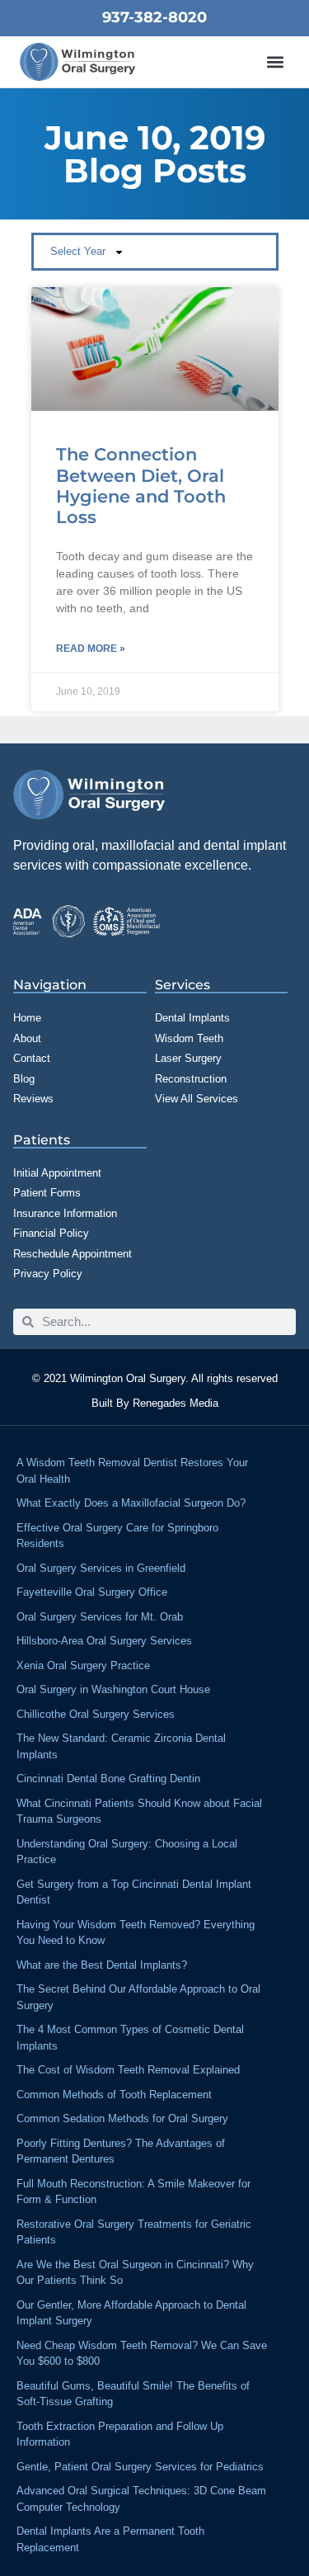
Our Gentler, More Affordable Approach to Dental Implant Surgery (131, 2313)
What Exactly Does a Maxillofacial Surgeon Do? (131, 1503)
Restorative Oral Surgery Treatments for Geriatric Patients (134, 2232)
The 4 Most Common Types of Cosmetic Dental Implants (130, 2038)
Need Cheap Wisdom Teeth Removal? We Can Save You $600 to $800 (142, 2354)
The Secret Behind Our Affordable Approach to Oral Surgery (138, 1997)
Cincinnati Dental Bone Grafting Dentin (108, 1779)
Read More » (91, 649)
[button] (276, 62)
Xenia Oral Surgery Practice (83, 1665)
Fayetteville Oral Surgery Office (92, 1592)
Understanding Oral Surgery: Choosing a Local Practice (127, 1852)
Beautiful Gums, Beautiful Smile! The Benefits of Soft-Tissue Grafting (133, 2394)
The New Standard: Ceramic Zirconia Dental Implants (121, 1746)
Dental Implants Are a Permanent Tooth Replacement (110, 2539)
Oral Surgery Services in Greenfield (101, 1568)
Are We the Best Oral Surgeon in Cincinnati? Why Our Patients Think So (135, 2273)
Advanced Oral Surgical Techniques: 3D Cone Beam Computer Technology (141, 2499)
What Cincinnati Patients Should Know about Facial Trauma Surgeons (139, 1812)
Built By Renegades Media (155, 1403)
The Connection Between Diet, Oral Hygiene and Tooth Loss (141, 486)
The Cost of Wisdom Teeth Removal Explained (128, 2070)
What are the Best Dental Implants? (102, 1965)
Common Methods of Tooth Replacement (114, 2095)
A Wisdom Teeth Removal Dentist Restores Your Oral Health (132, 1471)
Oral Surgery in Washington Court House (113, 1689)
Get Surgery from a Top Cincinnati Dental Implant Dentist (134, 1892)
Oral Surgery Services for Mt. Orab (100, 1617)
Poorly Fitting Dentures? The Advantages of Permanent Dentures (121, 2151)
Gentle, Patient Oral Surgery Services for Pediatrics (140, 2467)
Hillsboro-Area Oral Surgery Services (104, 1641)
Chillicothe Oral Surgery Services (96, 1714)
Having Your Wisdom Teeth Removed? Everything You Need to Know (136, 1933)
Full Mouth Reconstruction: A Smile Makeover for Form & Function (133, 2192)
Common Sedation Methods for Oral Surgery (122, 2118)
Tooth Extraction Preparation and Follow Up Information (120, 2434)
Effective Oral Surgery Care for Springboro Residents (117, 1536)
